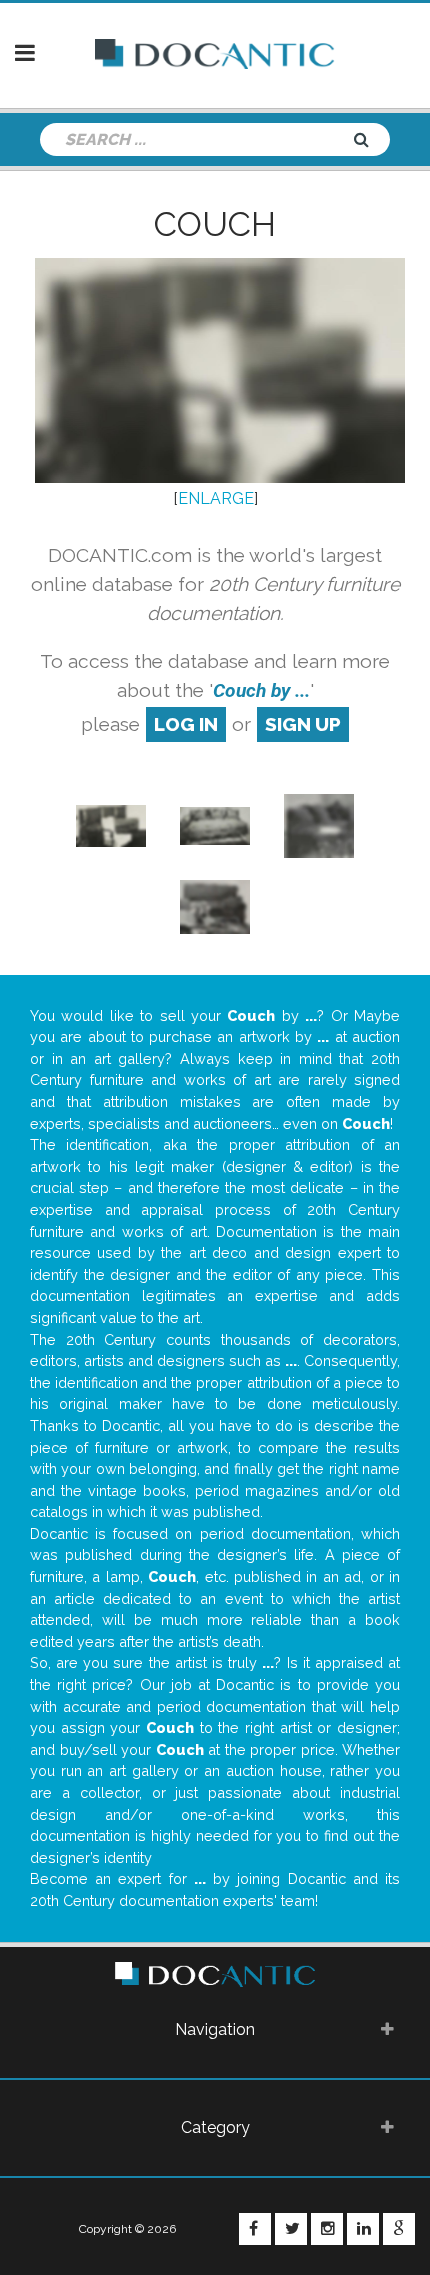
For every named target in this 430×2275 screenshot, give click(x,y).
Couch (215, 224)
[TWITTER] (291, 2229)
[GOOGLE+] (399, 2229)
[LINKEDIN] (363, 2229)
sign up (303, 724)
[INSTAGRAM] (327, 2229)
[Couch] (111, 824)
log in (186, 724)
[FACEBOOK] (255, 2229)
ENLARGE (216, 498)
